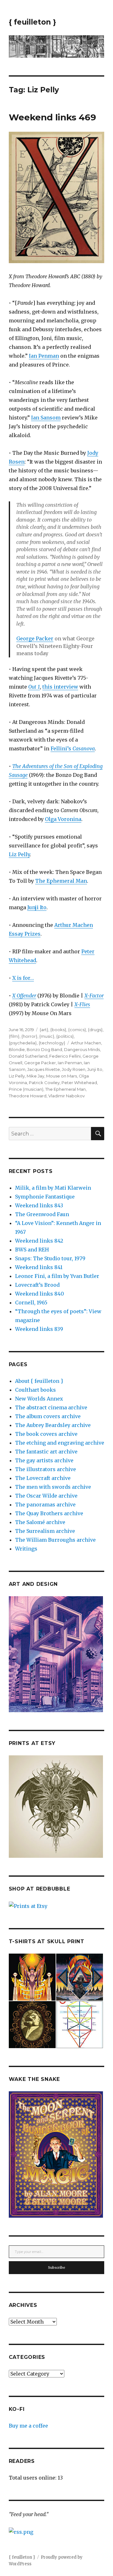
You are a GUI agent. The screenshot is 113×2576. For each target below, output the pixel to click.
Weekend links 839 (39, 1329)
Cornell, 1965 (31, 1302)
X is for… (23, 978)
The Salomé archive (40, 1522)
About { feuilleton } (39, 1381)
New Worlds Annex (39, 1399)
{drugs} (95, 1030)
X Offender (24, 996)
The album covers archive (48, 1416)
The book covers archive (46, 1434)
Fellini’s (73, 748)
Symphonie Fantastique (45, 1197)
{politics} (65, 1036)
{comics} (77, 1030)
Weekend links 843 (39, 1205)
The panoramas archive (45, 1505)
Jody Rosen (74, 1069)
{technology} (52, 1043)
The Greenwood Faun (42, 1214)
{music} (47, 1036)
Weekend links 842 (39, 1241)
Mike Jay (35, 1076)
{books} (58, 1030)
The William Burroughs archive (55, 1540)
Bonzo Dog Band (44, 1049)
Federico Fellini (65, 1056)
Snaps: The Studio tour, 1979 (50, 1258)
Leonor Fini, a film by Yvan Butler (57, 1276)
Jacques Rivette (44, 1069)
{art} (44, 1030)
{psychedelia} (23, 1043)
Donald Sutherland (28, 1056)
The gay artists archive (44, 1460)
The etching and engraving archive (60, 1443)
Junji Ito (37, 907)
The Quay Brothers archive (49, 1513)
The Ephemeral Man (61, 881)
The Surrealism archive (45, 1531)
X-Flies (82, 1004)
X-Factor (94, 996)
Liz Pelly (19, 854)
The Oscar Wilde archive (46, 1496)
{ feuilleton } (32, 22)
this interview (60, 687)
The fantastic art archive (46, 1452)
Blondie (17, 1049)
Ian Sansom (46, 418)
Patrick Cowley (44, 1083)
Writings (26, 1549)
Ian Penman (44, 356)
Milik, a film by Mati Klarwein (53, 1188)
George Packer (35, 638)
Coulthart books (35, 1390)
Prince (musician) (26, 1089)
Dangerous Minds (82, 1049)
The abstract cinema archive (51, 1407)
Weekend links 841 (39, 1267)
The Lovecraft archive (43, 1478)
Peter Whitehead (79, 1083)
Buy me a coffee (28, 2426)
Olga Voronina (63, 819)
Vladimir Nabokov (67, 1096)
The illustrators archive (46, 1469)
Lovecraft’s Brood (37, 1285)
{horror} (29, 1036)
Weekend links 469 (52, 117)
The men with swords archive (53, 1487)
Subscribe (57, 2267)
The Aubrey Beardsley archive (53, 1425)
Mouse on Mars (62, 1076)
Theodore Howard (28, 1096)
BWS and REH (32, 1250)
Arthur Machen (86, 1043)
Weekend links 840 (40, 1294)
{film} (14, 1036)
